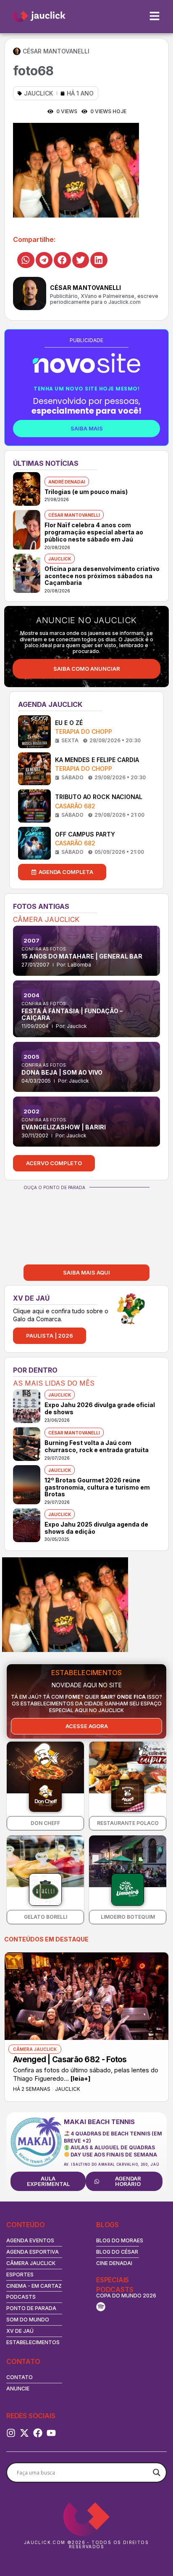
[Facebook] (38, 2433)
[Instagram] (11, 2433)
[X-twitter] (24, 2433)
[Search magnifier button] (157, 2472)
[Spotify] (101, 2307)
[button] (26, 260)
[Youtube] (51, 2433)
